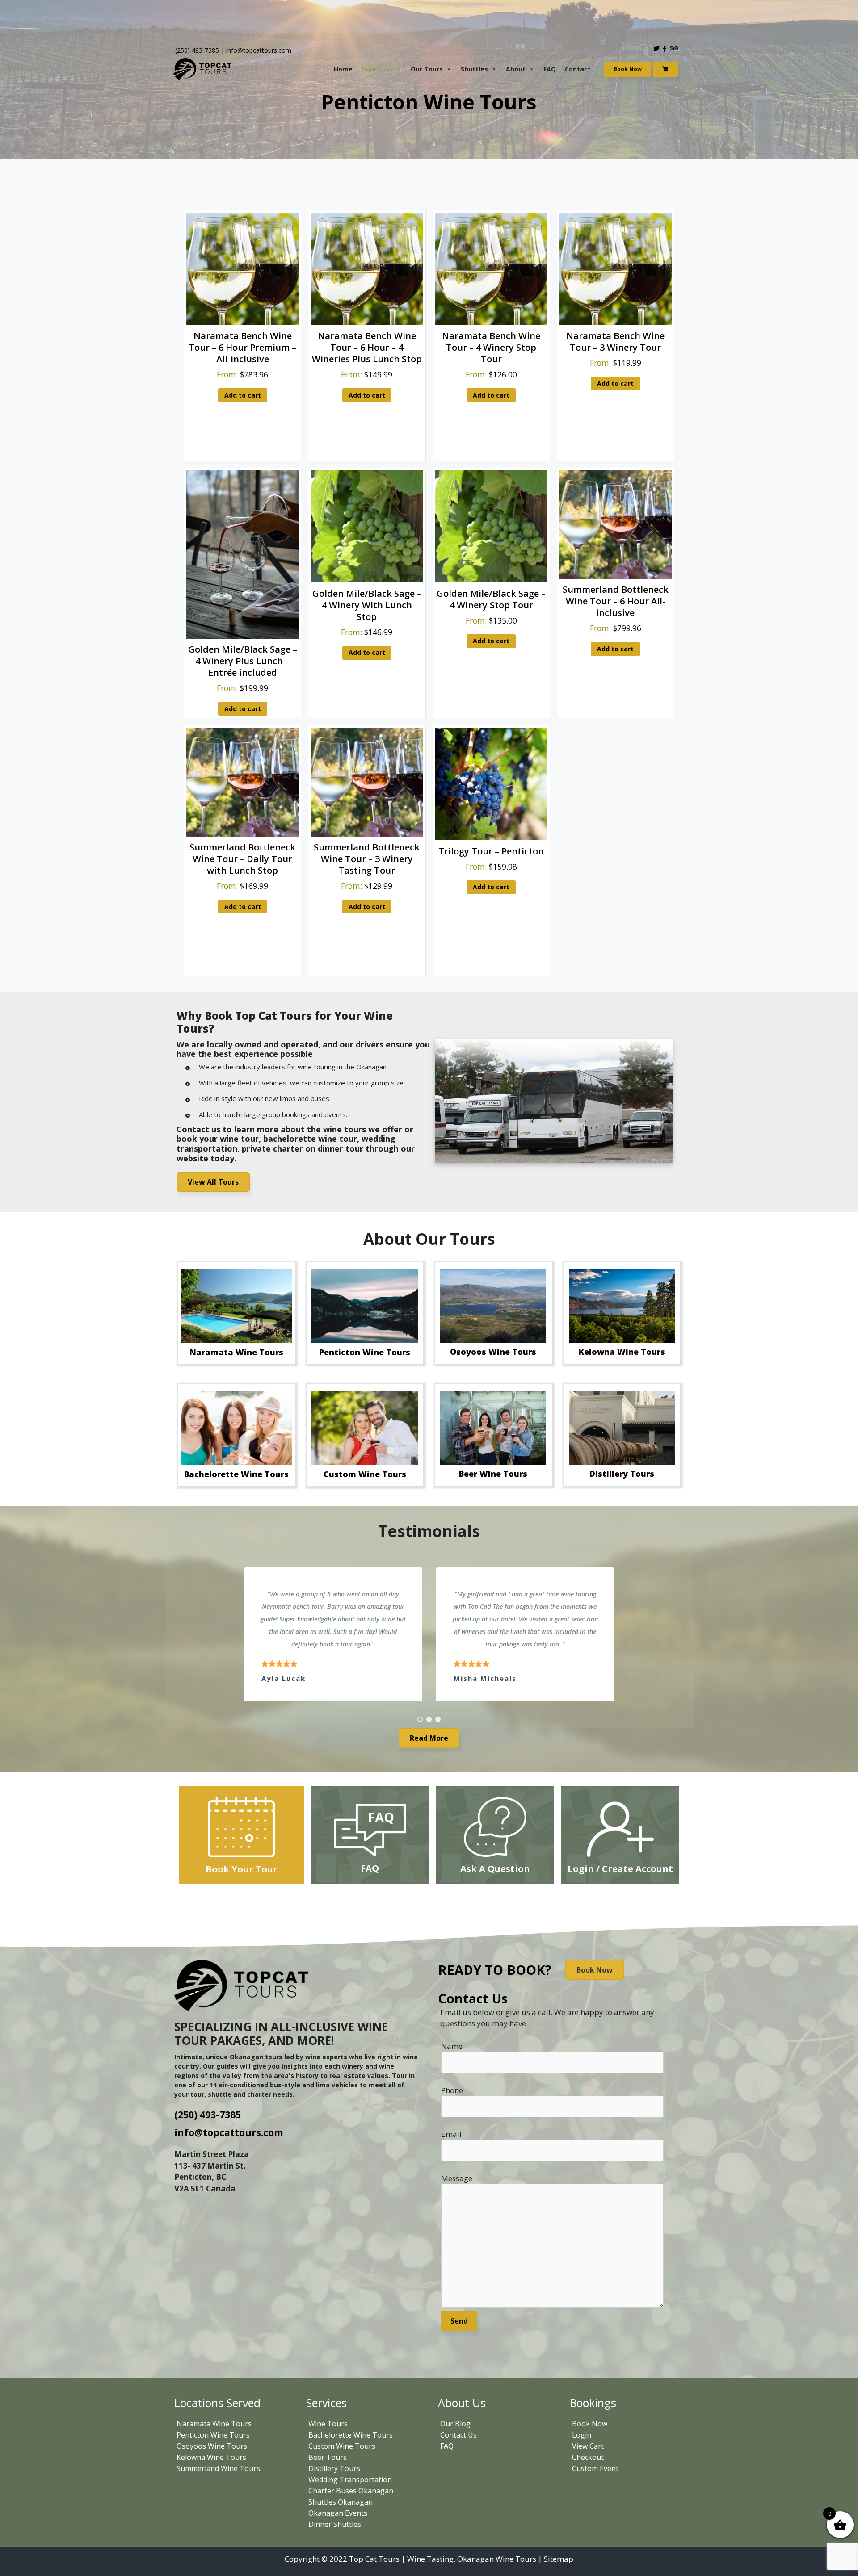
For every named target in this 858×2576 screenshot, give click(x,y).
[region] (429, 1634)
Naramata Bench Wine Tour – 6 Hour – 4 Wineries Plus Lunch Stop (367, 347)
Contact (578, 69)
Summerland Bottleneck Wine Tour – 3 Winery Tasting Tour (367, 859)
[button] (420, 1719)
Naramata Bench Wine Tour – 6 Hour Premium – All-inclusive (242, 347)
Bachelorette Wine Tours (351, 2435)
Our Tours (427, 69)
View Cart (588, 2446)
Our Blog (455, 2424)
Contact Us (458, 2435)
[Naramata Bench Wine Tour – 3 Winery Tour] (616, 322)
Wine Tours (328, 2424)
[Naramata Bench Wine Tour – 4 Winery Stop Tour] (491, 322)
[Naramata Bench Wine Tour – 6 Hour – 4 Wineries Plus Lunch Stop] (367, 322)
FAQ (550, 69)
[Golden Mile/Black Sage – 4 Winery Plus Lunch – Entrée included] (242, 636)
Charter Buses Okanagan (351, 2491)
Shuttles (474, 69)
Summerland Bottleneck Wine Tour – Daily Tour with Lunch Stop (242, 859)
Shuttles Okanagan (341, 2502)
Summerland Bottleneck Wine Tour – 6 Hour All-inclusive (616, 601)
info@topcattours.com (259, 50)
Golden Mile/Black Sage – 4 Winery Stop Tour (491, 599)
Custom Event (595, 2468)
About (516, 69)
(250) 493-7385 (197, 50)
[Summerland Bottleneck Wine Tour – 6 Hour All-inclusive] (616, 576)
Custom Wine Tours (342, 2446)
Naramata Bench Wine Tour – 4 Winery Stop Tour (491, 347)
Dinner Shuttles (335, 2524)
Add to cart (243, 395)
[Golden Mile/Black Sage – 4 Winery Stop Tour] (491, 580)
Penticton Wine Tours (213, 2435)
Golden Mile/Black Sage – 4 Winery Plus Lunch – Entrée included (243, 661)
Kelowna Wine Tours (211, 2457)
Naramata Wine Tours (214, 2424)
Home (343, 69)
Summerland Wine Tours (218, 2468)
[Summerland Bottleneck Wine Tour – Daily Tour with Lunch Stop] (242, 834)
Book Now (377, 69)
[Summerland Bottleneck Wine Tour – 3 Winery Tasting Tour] (367, 834)
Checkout (588, 2457)
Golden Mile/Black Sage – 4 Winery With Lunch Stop (367, 605)
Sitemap (559, 2559)
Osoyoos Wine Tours (212, 2446)
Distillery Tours (334, 2468)
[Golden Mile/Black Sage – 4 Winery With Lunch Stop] (367, 580)
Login (582, 2435)
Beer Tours (328, 2457)
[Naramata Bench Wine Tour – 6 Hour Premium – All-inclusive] (242, 322)
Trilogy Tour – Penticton (491, 851)
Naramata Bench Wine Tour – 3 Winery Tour (615, 341)
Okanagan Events (338, 2513)
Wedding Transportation (350, 2480)
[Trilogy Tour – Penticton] (491, 837)
